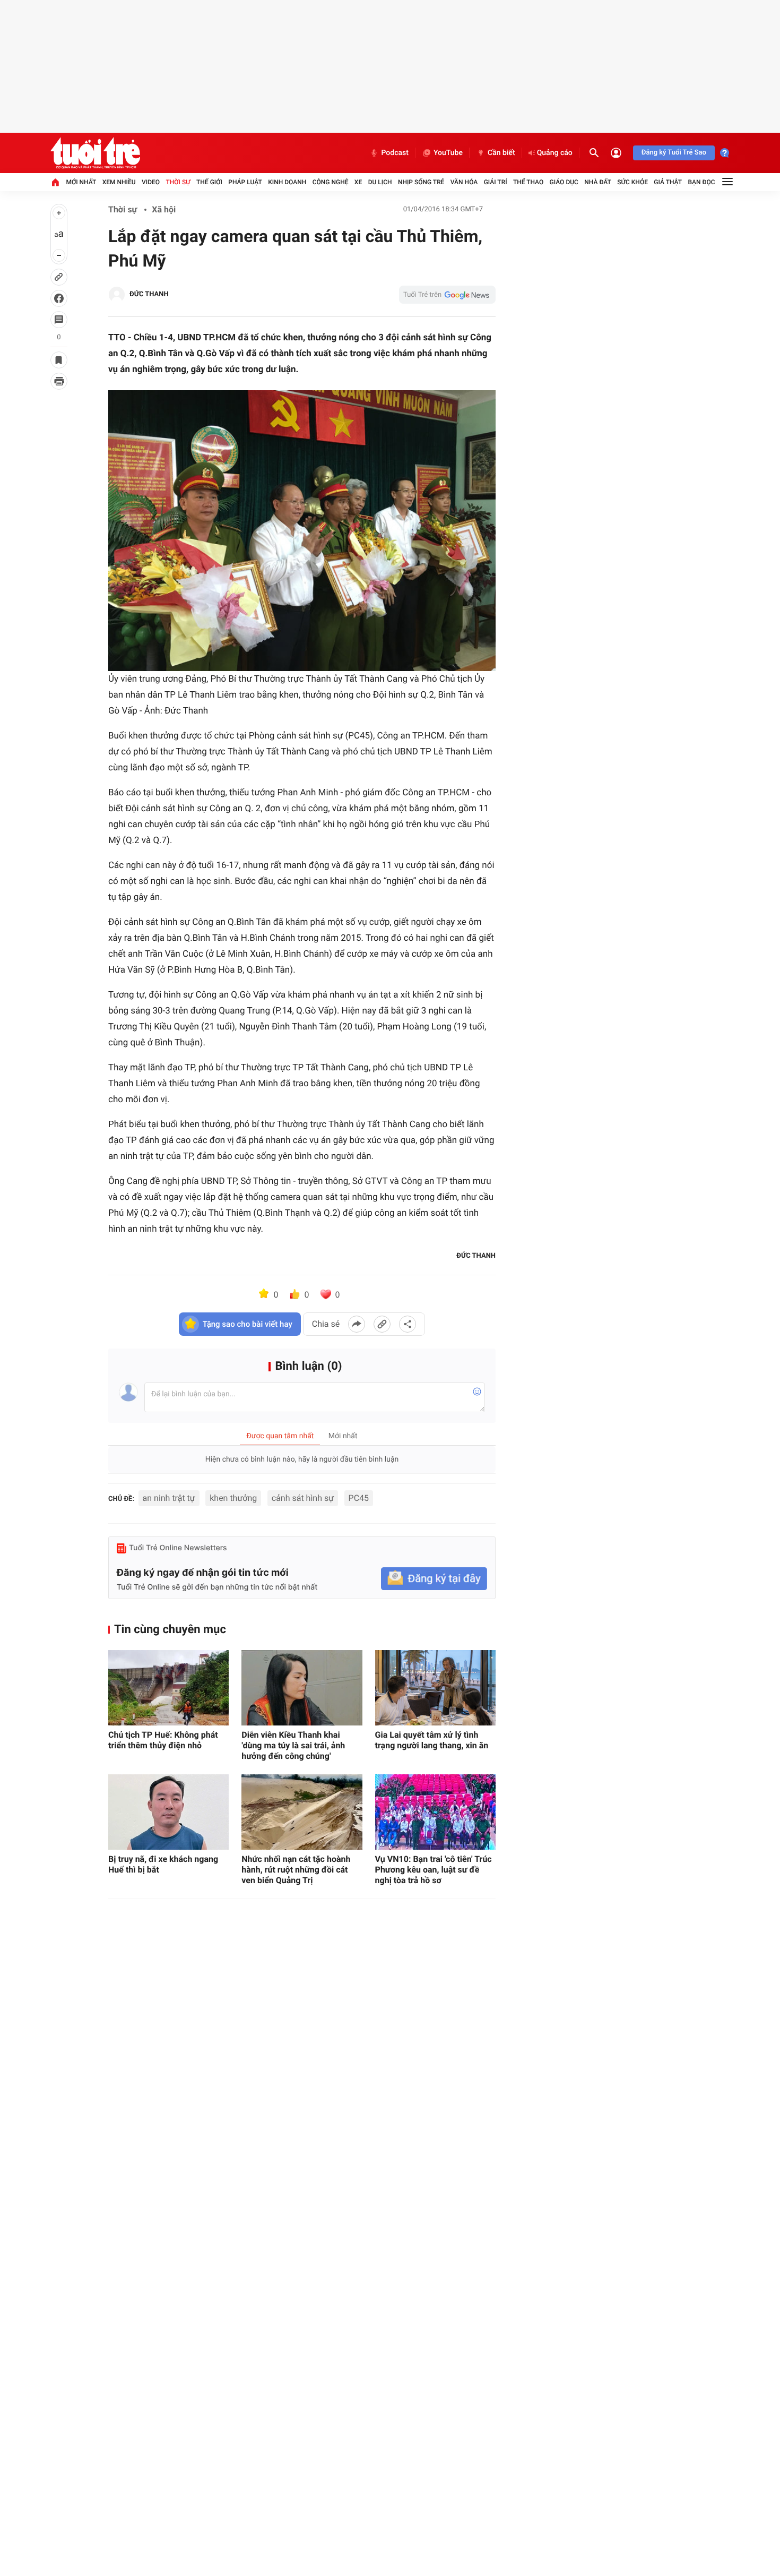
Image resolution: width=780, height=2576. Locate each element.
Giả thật (668, 182)
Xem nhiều (119, 182)
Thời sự (178, 182)
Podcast (395, 153)
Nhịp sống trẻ (421, 182)
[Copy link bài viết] (382, 1324)
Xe (358, 182)
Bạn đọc (702, 182)
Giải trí (496, 182)
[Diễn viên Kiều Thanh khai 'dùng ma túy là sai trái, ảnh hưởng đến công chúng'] (302, 1688)
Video (151, 182)
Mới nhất (81, 182)
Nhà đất (598, 182)
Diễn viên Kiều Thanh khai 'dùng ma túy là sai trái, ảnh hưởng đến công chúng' (293, 1745)
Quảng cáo (555, 153)
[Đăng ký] (434, 1579)
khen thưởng (233, 1498)
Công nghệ (331, 182)
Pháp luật (245, 182)
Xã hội (164, 209)
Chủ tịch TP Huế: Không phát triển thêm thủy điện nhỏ (163, 1740)
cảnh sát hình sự (303, 1498)
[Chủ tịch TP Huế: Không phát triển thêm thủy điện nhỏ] (168, 1688)
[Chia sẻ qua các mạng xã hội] (408, 1324)
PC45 (359, 1498)
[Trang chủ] (55, 182)
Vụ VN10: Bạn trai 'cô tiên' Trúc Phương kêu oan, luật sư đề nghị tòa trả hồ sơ (434, 1870)
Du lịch (380, 182)
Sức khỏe (632, 182)
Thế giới (209, 182)
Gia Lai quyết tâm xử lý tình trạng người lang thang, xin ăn (432, 1740)
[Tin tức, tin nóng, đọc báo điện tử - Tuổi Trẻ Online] (95, 153)
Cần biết (501, 153)
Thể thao (528, 182)
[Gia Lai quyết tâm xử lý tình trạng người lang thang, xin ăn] (435, 1688)
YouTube (448, 153)
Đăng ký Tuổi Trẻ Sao (674, 153)
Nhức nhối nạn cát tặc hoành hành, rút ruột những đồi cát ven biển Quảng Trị (296, 1870)
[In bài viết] (59, 381)
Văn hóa (464, 182)
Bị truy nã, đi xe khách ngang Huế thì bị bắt (163, 1864)
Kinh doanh (287, 182)
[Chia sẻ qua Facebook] (357, 1324)
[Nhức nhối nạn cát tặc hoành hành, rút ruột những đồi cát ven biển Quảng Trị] (302, 1812)
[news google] (447, 295)
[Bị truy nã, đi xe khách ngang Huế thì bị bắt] (168, 1812)
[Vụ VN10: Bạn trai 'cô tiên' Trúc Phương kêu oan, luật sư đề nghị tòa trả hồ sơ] (435, 1812)
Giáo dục (564, 182)
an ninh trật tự (169, 1498)
